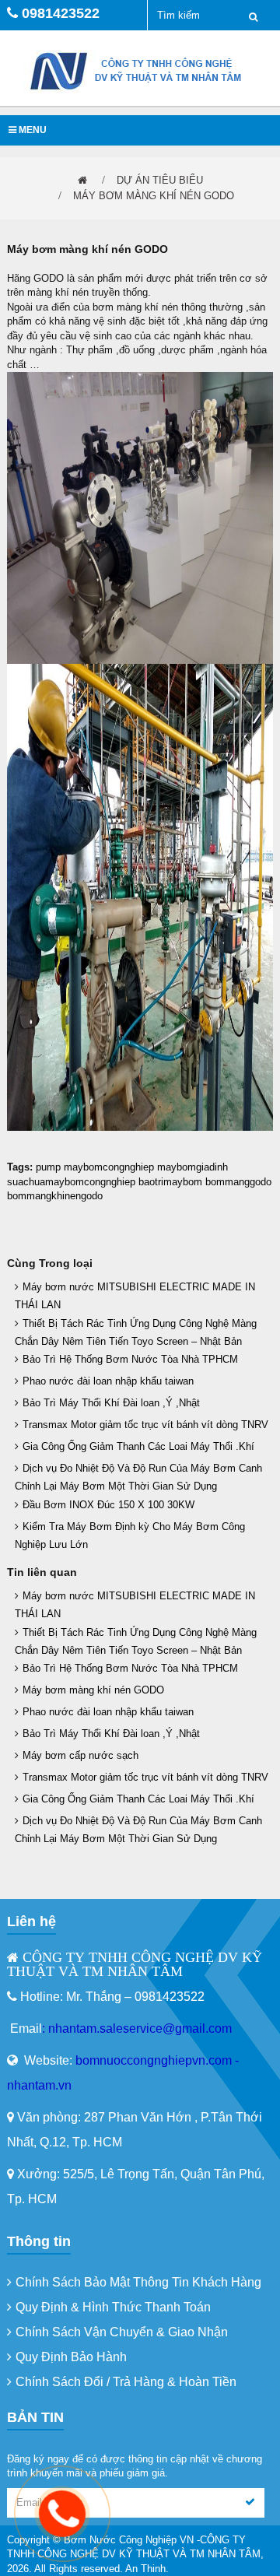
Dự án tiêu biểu (160, 180)
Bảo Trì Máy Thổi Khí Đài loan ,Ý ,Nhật (111, 1403)
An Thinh (145, 2569)
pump (48, 1167)
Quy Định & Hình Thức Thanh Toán (113, 2307)
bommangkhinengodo (55, 1196)
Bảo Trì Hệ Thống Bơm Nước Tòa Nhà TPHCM (130, 1359)
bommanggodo (238, 1182)
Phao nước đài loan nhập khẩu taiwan (108, 1381)
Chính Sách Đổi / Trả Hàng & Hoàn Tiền (126, 2382)
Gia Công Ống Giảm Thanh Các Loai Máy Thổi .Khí (138, 1446)
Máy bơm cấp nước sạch (80, 1755)
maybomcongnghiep (109, 1167)
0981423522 (61, 13)
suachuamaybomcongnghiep (71, 1182)
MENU (31, 130)
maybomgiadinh (192, 1167)
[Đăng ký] (250, 2503)
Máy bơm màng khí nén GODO (154, 196)
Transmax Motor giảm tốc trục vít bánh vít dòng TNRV (145, 1425)
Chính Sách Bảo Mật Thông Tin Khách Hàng (138, 2282)
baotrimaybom (170, 1182)
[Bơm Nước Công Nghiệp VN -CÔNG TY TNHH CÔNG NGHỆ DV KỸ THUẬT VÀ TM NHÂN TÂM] (140, 70)
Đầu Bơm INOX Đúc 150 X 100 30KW (108, 1505)
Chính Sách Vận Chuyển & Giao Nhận (122, 2332)
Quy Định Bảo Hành (71, 2357)
